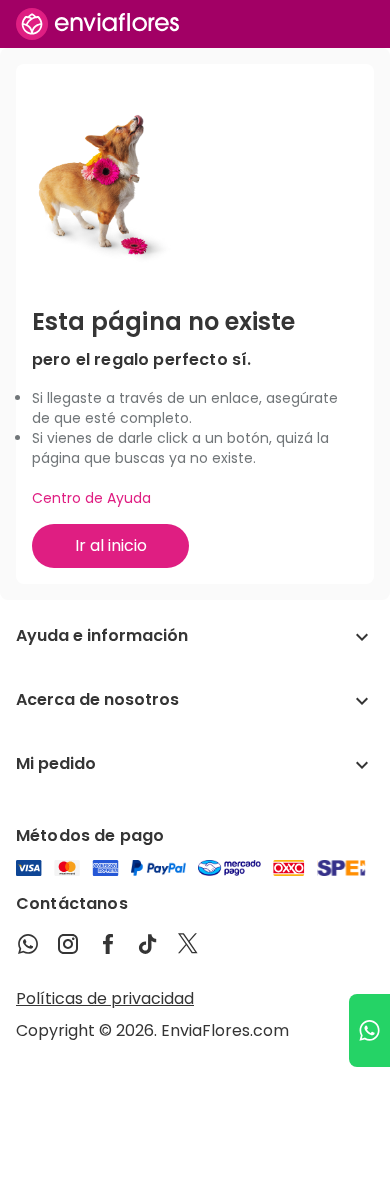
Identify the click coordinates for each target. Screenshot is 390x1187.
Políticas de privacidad (105, 998)
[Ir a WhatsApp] (369, 1030)
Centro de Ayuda (91, 498)
